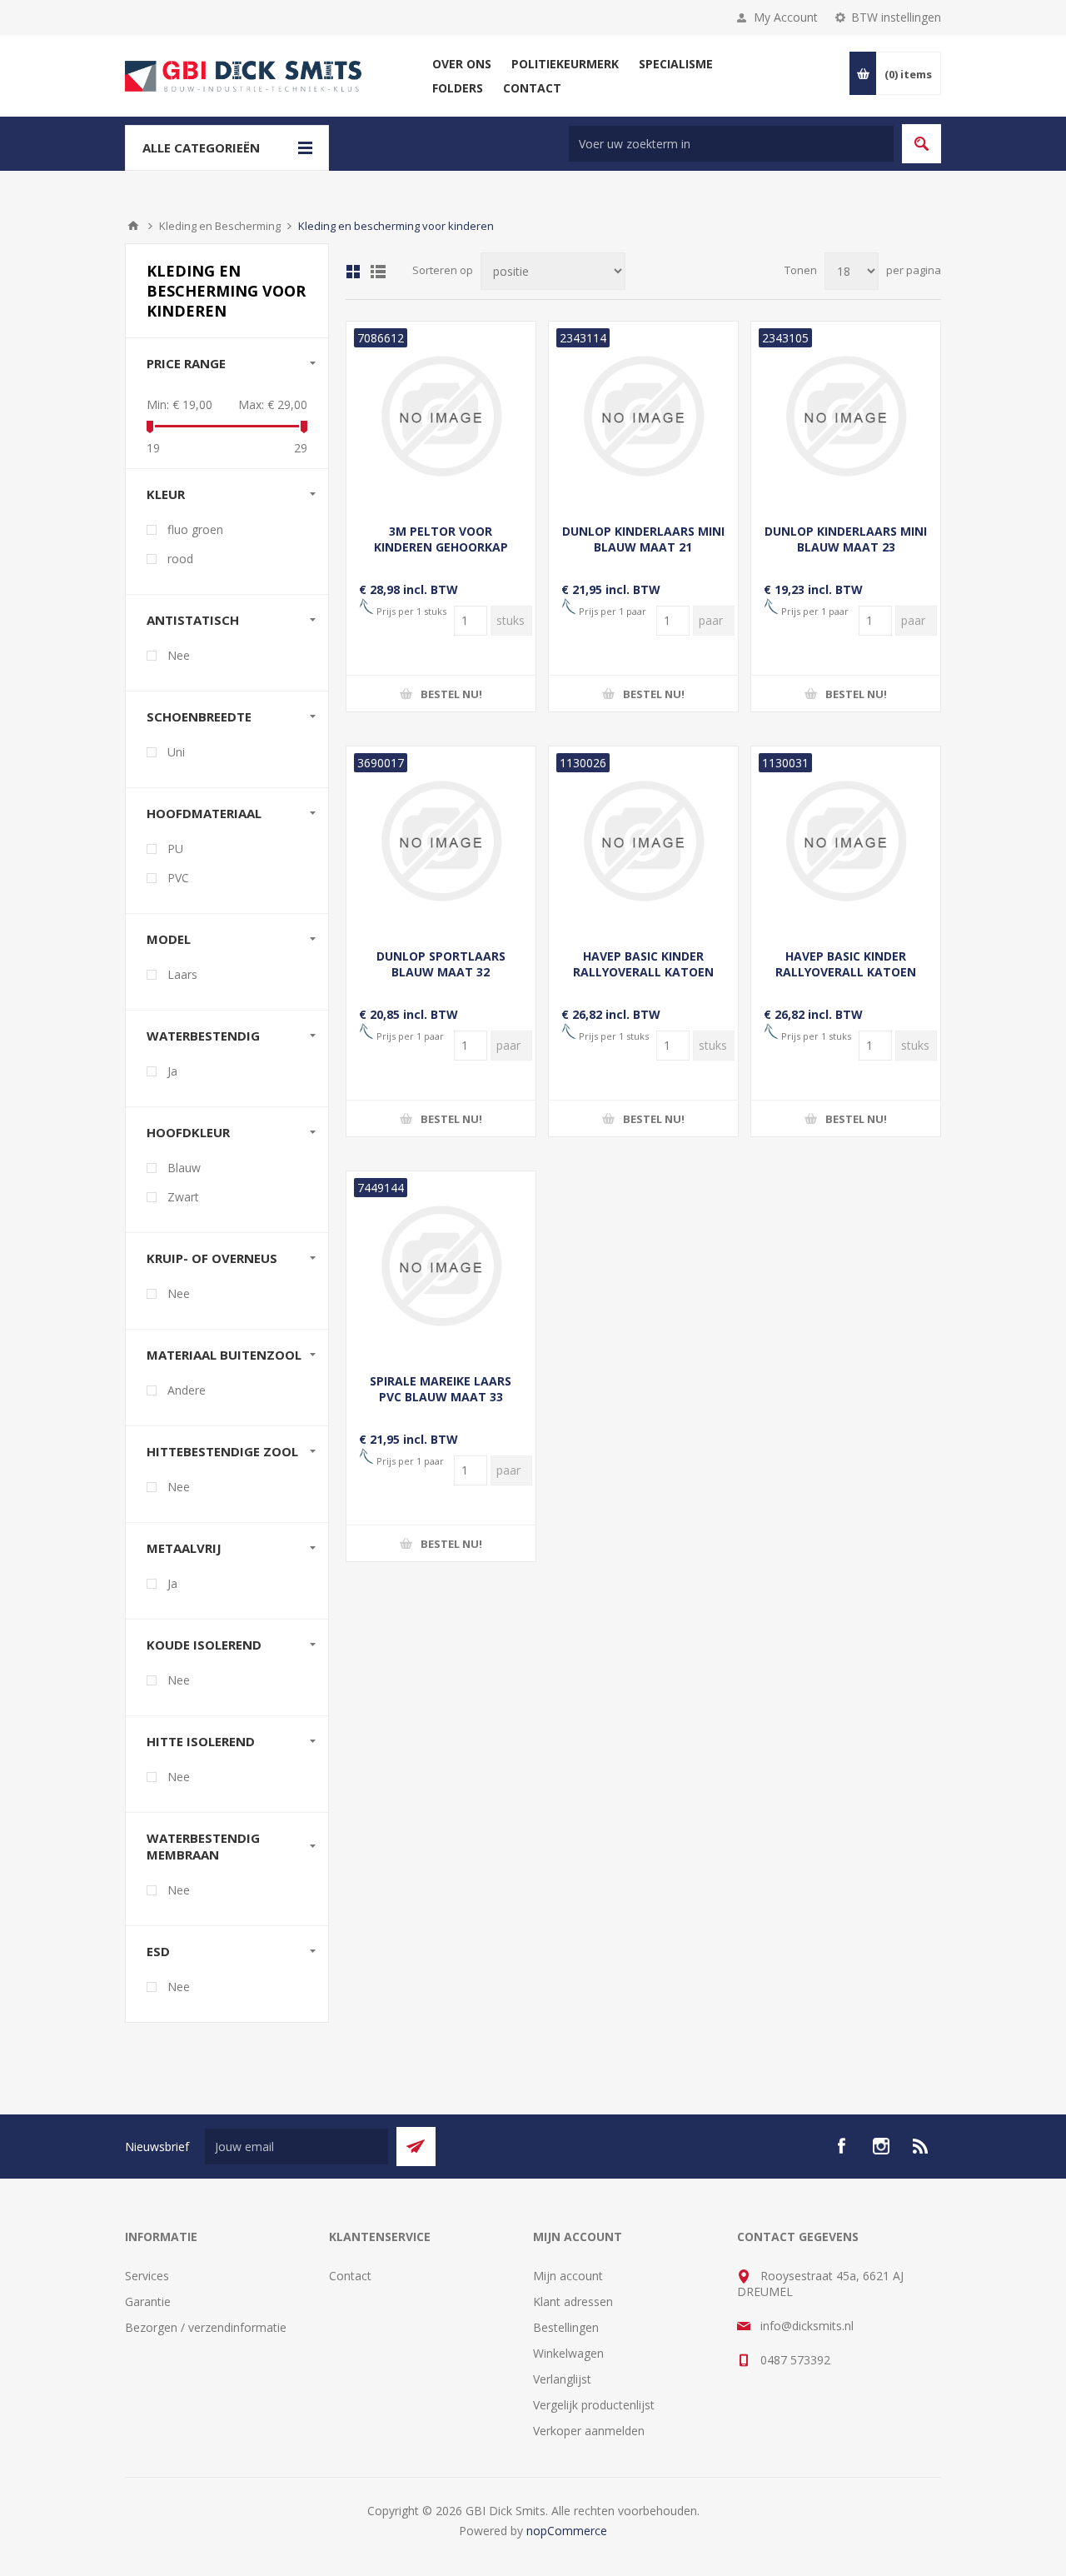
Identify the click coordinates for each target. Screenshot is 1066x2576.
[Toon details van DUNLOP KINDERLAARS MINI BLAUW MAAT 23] (846, 416)
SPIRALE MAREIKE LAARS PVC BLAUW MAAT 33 (441, 1389)
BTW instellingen (896, 17)
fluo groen (195, 529)
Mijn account (568, 2276)
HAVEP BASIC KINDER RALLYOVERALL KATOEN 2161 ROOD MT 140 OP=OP (643, 972)
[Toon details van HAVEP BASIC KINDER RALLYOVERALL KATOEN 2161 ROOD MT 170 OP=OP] (846, 841)
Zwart (183, 1197)
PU (175, 849)
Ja (172, 1071)
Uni (176, 752)
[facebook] (841, 2146)
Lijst (378, 272)
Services (147, 2276)
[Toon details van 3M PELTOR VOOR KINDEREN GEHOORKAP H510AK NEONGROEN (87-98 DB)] (441, 416)
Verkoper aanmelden (589, 2431)
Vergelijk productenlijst (594, 2405)
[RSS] (921, 2146)
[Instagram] (881, 2146)
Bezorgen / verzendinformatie (206, 2327)
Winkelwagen (568, 2353)
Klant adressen (573, 2301)
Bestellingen (566, 2327)
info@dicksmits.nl (807, 2326)
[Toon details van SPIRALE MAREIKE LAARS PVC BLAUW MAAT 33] (441, 1266)
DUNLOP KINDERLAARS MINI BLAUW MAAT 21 (643, 539)
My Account (786, 17)
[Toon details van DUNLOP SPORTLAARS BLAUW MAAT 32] (441, 841)
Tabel (353, 272)
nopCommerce (567, 2531)
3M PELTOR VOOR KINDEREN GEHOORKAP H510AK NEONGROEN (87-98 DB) (441, 555)
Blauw (184, 1168)
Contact (350, 2276)
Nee (179, 655)
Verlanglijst (562, 2379)
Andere (187, 1390)
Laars (182, 974)
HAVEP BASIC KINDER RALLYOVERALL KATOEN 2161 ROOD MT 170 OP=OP (846, 972)
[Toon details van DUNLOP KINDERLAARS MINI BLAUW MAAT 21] (643, 416)
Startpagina (133, 226)
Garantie (148, 2301)
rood (180, 559)
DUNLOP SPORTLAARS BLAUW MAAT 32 (441, 964)
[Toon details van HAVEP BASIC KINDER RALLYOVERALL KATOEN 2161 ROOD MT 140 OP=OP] (643, 841)
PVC (178, 878)
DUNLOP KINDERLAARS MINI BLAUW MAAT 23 (846, 539)
